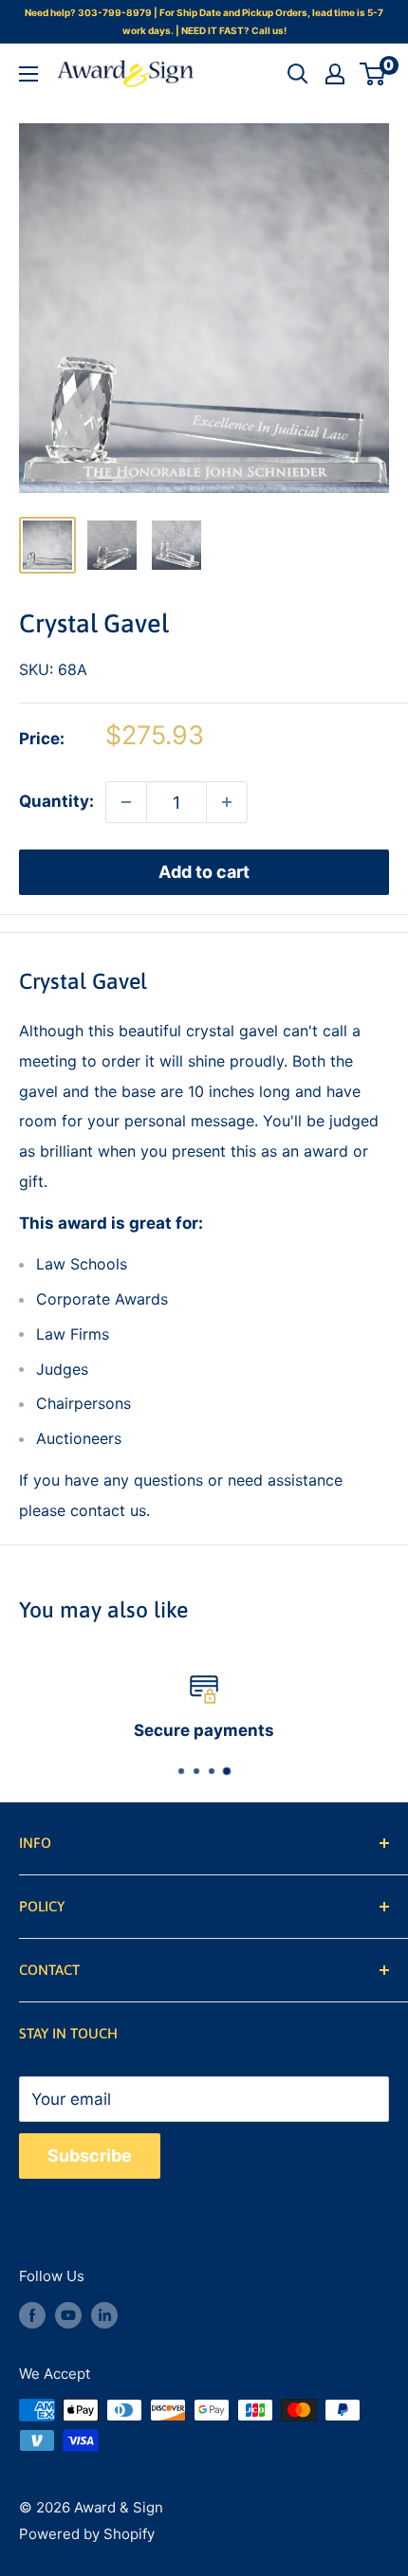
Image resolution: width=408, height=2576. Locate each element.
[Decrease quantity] (126, 802)
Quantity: (56, 801)
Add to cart (204, 872)
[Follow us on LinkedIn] (104, 2315)
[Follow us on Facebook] (32, 2315)
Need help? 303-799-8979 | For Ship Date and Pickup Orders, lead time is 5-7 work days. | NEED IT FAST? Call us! (204, 21)
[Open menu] (28, 74)
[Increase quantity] (227, 802)
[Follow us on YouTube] (68, 2315)
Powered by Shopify (87, 2534)
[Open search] (298, 74)
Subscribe (90, 2156)
